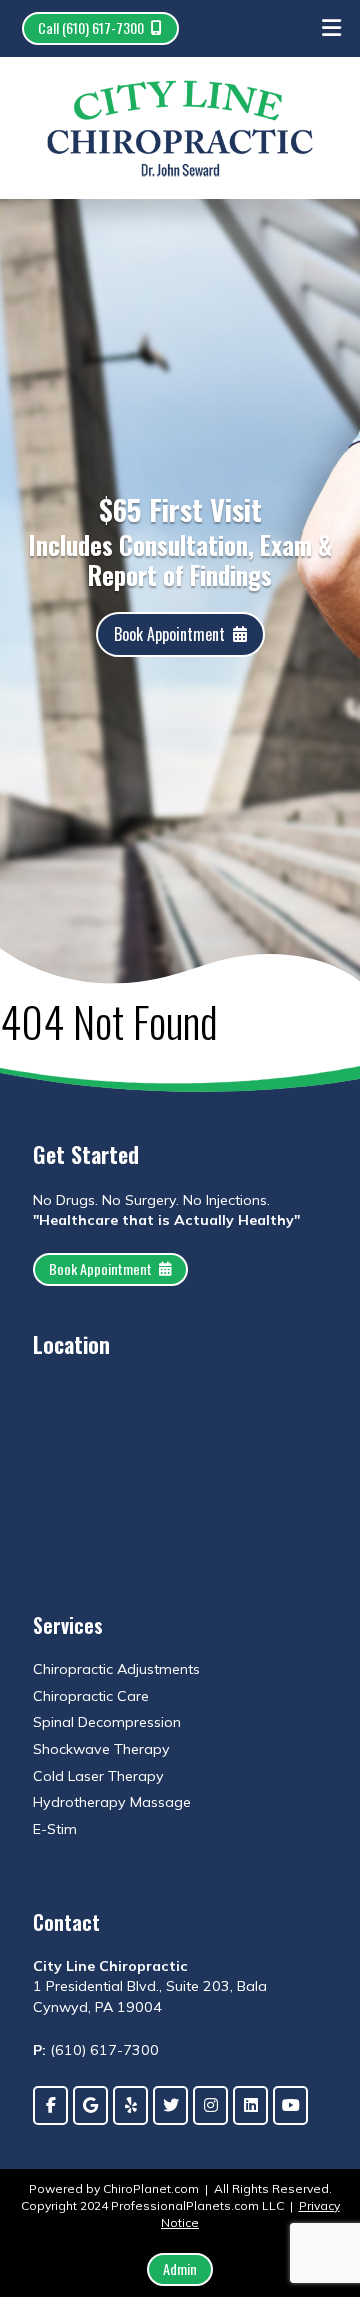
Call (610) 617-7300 (91, 27)
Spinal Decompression (107, 1722)
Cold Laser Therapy (98, 1776)
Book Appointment (169, 634)
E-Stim (55, 1829)
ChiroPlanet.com (151, 2188)
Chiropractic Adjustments (116, 1669)
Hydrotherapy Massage (112, 1802)
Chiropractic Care (91, 1696)
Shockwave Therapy (101, 1749)
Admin (180, 2268)
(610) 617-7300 (104, 2050)
